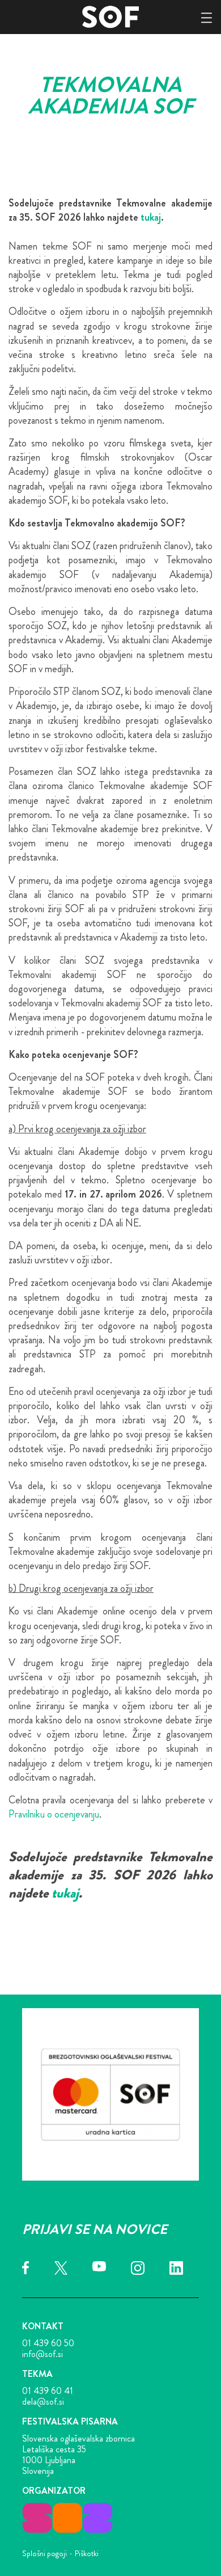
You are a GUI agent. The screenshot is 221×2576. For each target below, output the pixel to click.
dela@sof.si (43, 2402)
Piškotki (87, 2553)
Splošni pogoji (44, 2553)
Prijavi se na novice (95, 2229)
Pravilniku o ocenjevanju (54, 1814)
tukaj (151, 217)
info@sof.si (42, 2354)
